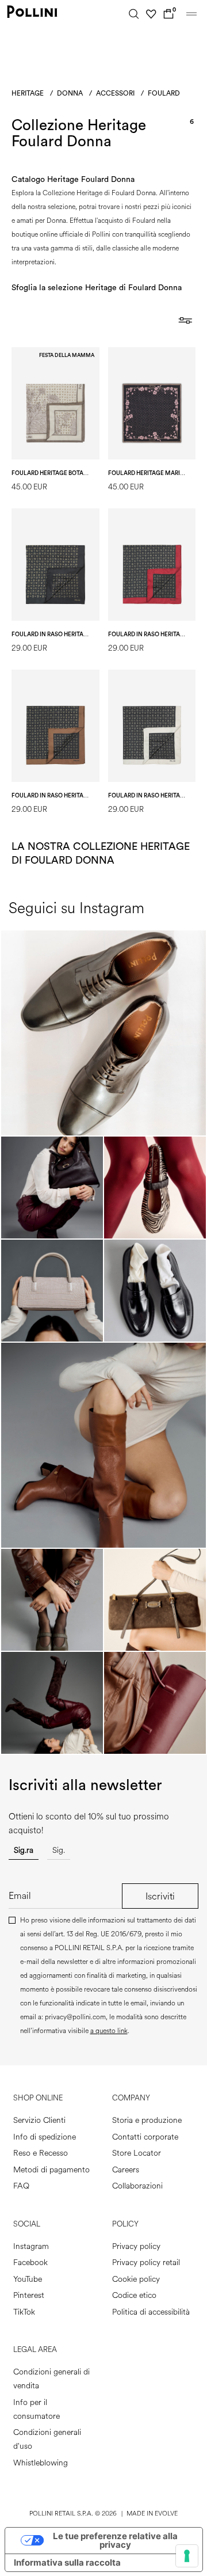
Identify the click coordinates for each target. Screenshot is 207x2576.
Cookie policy (136, 2279)
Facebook (30, 2262)
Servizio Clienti (39, 2120)
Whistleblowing (41, 2463)
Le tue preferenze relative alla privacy (115, 2540)
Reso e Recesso (41, 2153)
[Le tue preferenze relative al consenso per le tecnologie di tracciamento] (187, 2556)
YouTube (28, 2279)
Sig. (59, 1850)
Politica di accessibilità (151, 2312)
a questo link (109, 2031)
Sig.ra (24, 1850)
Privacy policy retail (146, 2262)
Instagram (31, 2246)
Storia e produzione (147, 2120)
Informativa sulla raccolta (67, 2562)
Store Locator (137, 2153)
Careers (126, 2170)
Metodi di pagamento (51, 2170)
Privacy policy (136, 2246)
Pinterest (29, 2295)
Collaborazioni (137, 2186)
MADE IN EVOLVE (152, 2514)
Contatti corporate (145, 2137)
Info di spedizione (45, 2137)
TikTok (24, 2312)
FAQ (21, 2186)
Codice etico (134, 2295)
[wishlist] (151, 14)
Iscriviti (160, 1896)
